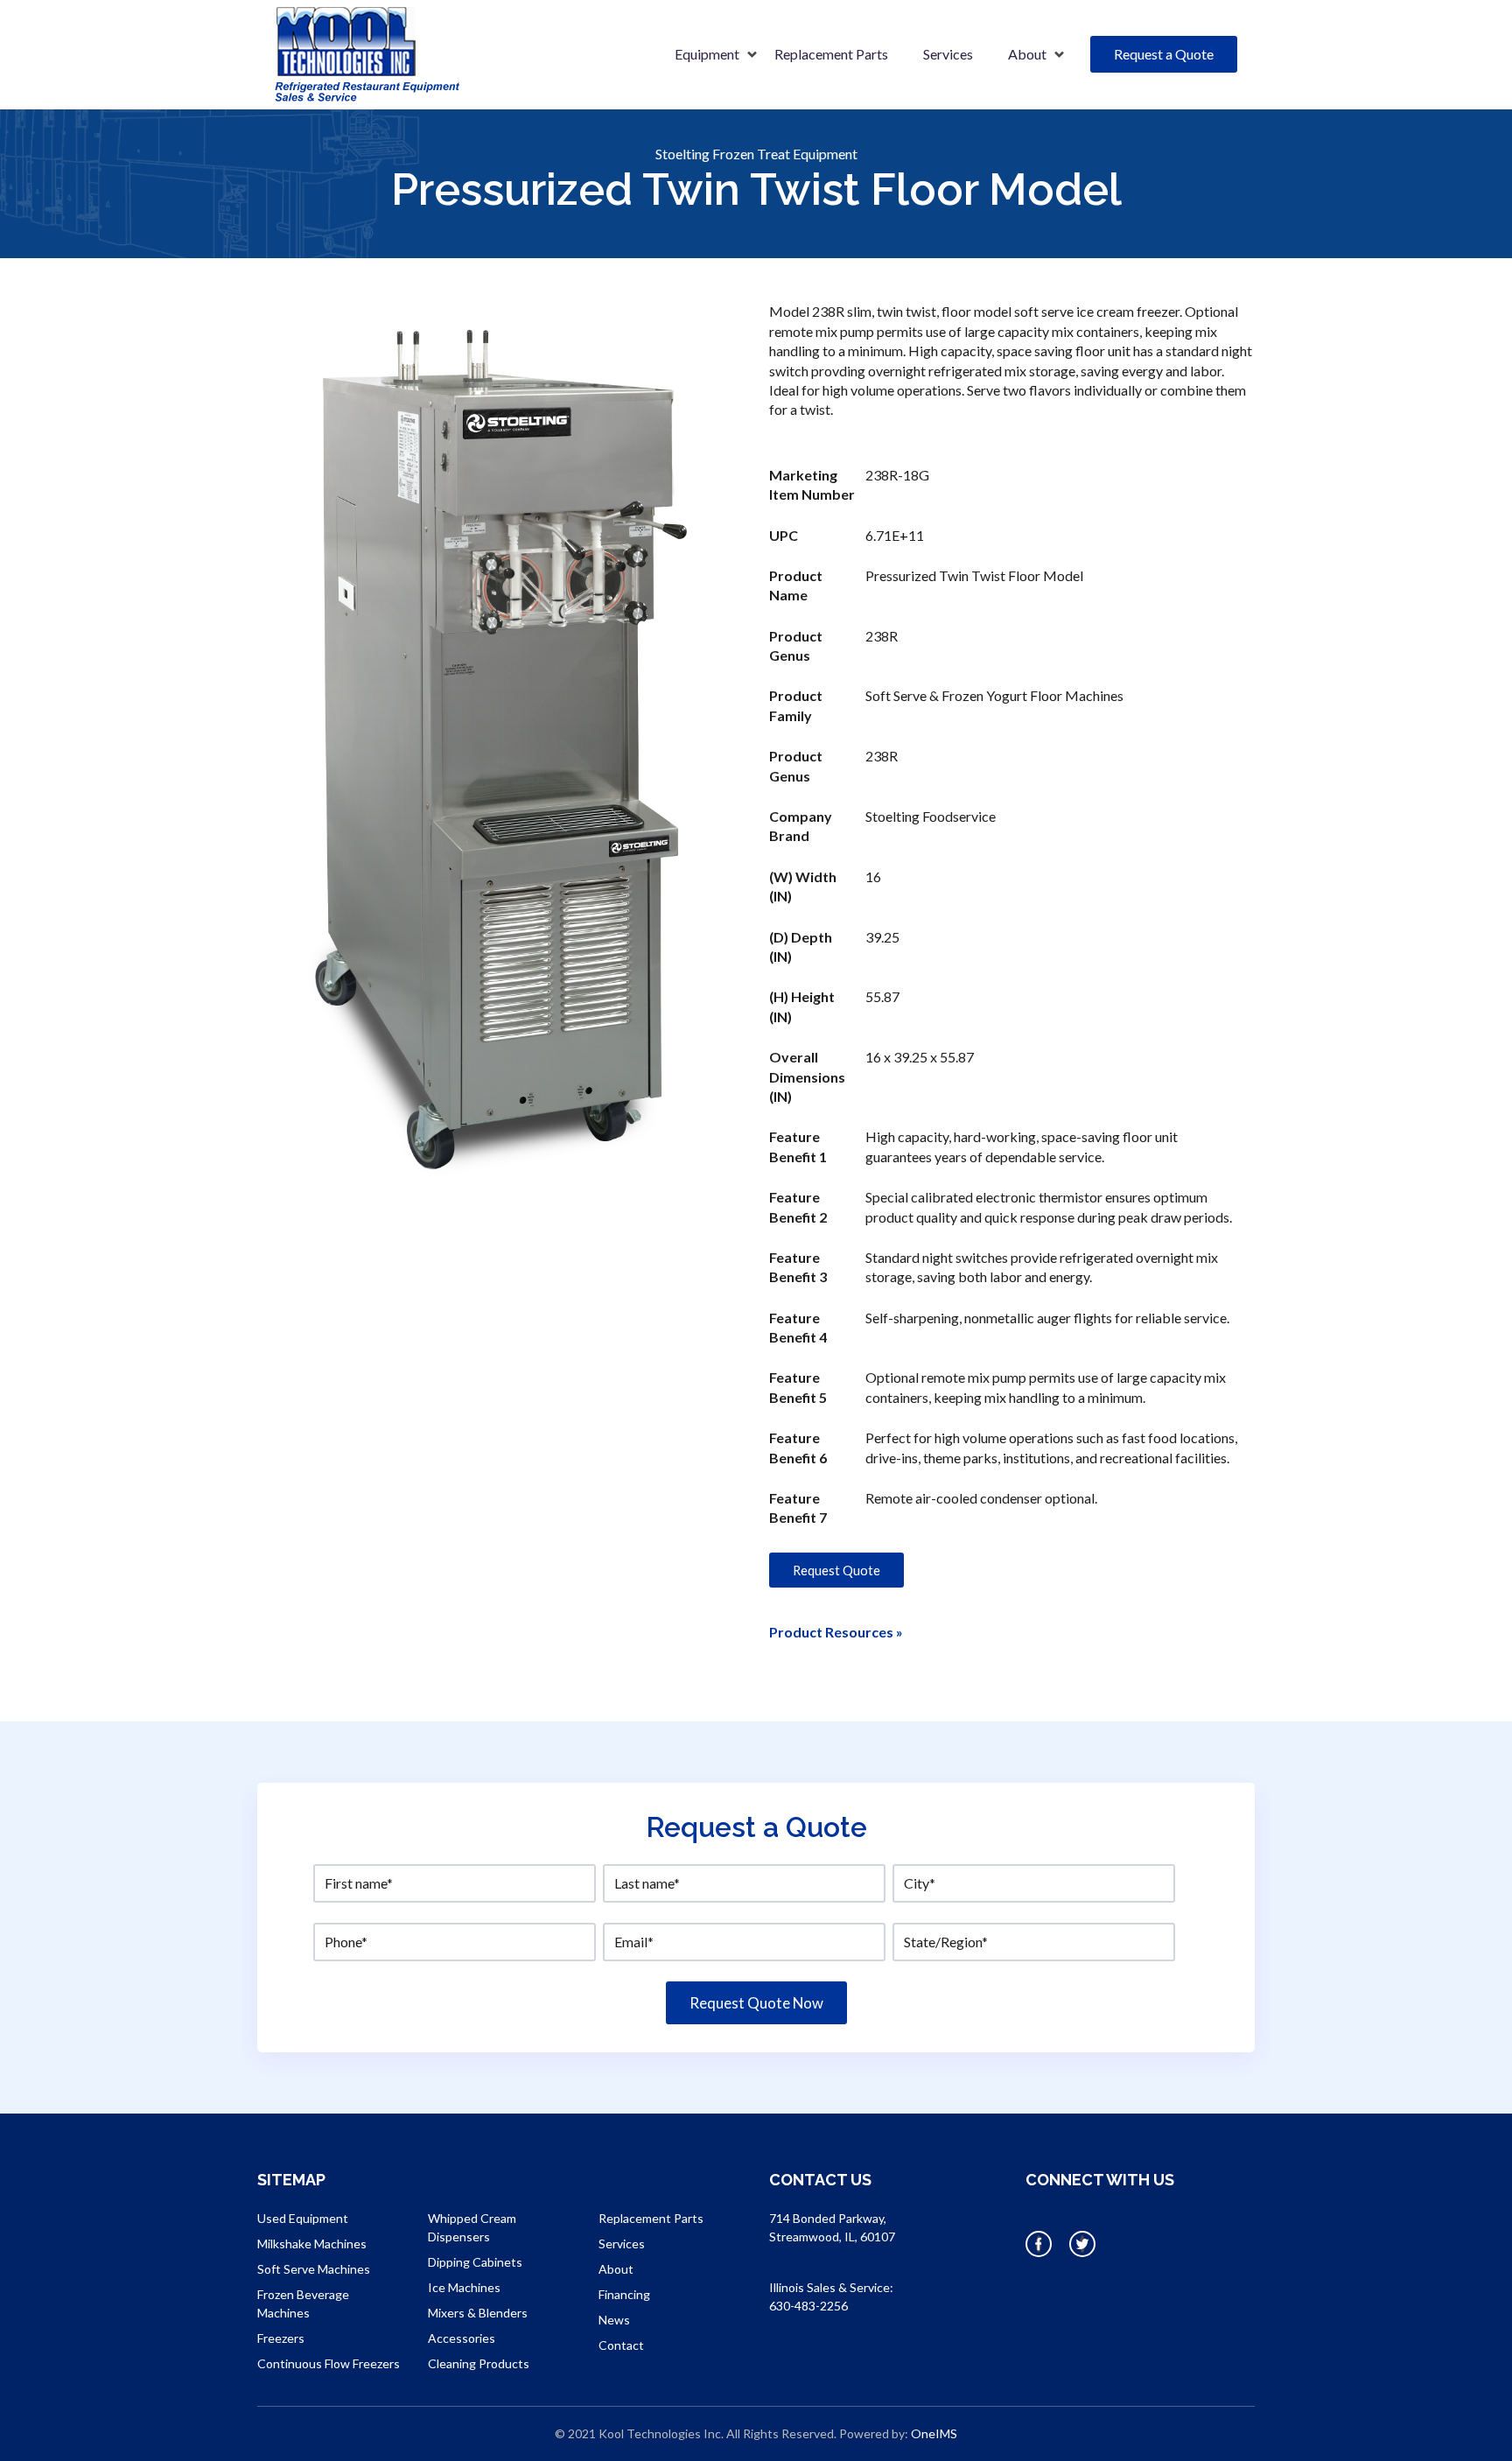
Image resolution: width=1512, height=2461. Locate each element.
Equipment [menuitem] (707, 54)
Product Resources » (836, 1632)
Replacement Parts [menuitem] (831, 54)
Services (622, 2244)
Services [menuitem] (948, 54)
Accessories (462, 2338)
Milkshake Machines (312, 2244)
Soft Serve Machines (314, 2269)
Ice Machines (464, 2287)
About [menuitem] (1027, 54)
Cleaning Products (479, 2363)
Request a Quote (1164, 54)
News (614, 2320)
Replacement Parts (651, 2218)
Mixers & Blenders (478, 2313)
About (616, 2269)
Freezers (281, 2338)
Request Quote (836, 1570)
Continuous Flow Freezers (329, 2363)
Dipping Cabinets (475, 2262)
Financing (624, 2294)
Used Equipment (303, 2218)
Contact (621, 2345)
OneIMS (934, 2433)
